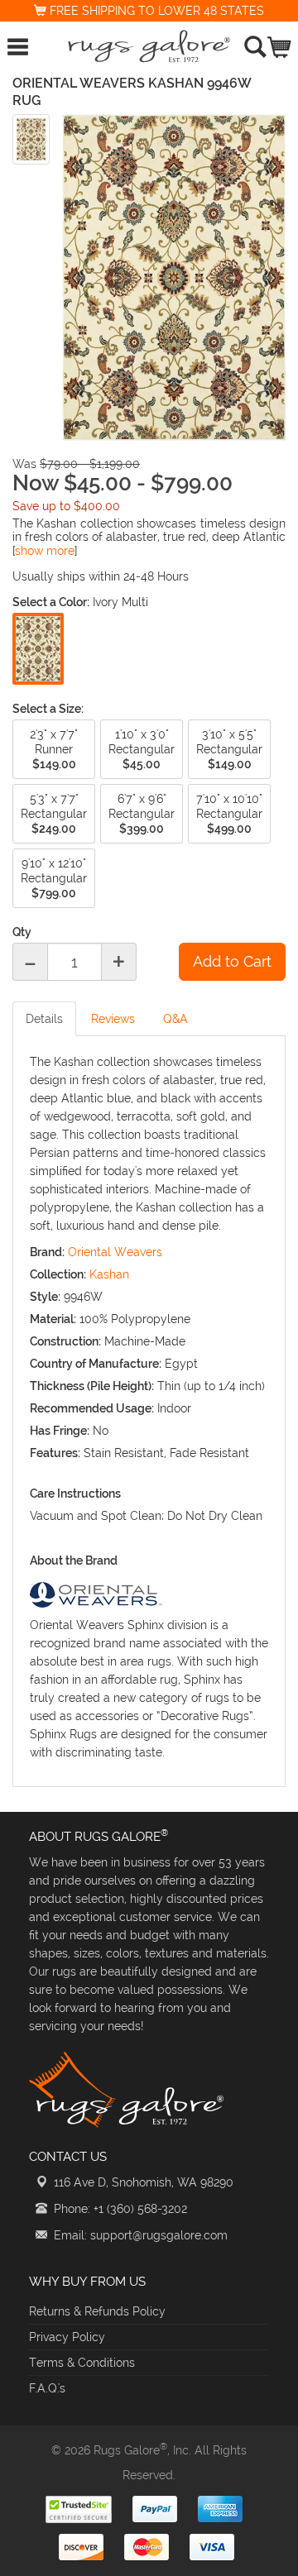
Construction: (65, 1341)
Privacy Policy (67, 2337)
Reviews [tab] (113, 1019)
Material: (53, 1319)
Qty (22, 932)
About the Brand (74, 1560)
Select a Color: (51, 602)
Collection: (58, 1274)
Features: (55, 1453)
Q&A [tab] (175, 1019)
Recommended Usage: (92, 1408)
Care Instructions (75, 1494)
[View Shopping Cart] (280, 43)
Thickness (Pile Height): (92, 1386)
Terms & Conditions (82, 2363)
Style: (45, 1297)
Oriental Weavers (115, 1252)
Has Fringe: (60, 1431)
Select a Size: (48, 709)
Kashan (109, 1274)
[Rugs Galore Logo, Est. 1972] (149, 46)
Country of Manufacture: (96, 1364)
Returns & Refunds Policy (97, 2311)
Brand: (47, 1252)
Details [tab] (44, 1019)
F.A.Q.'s (47, 2388)
